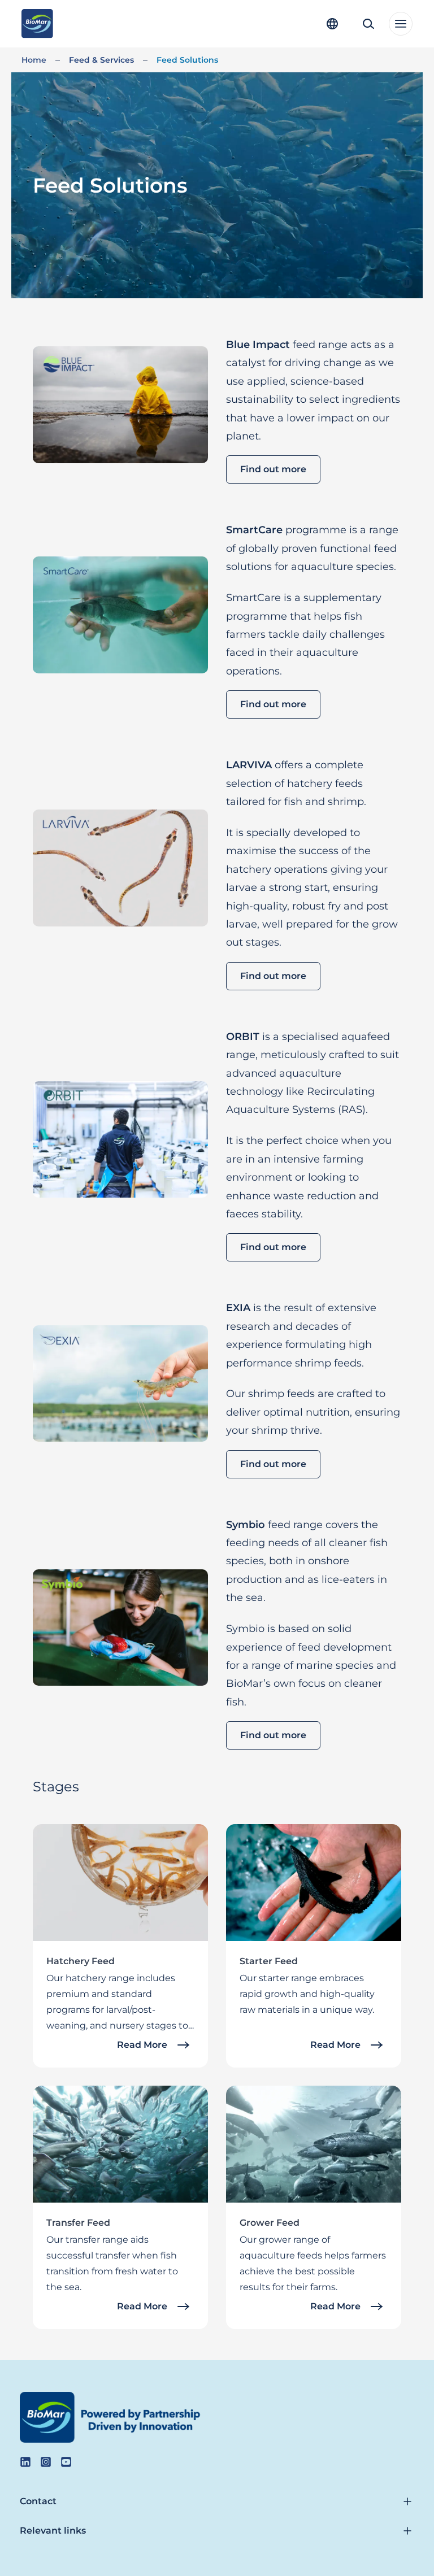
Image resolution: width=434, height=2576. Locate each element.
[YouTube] (66, 2462)
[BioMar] (37, 24)
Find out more (273, 469)
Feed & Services (101, 60)
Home (34, 60)
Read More (142, 2045)
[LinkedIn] (25, 2462)
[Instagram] (46, 2462)
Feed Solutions (187, 60)
